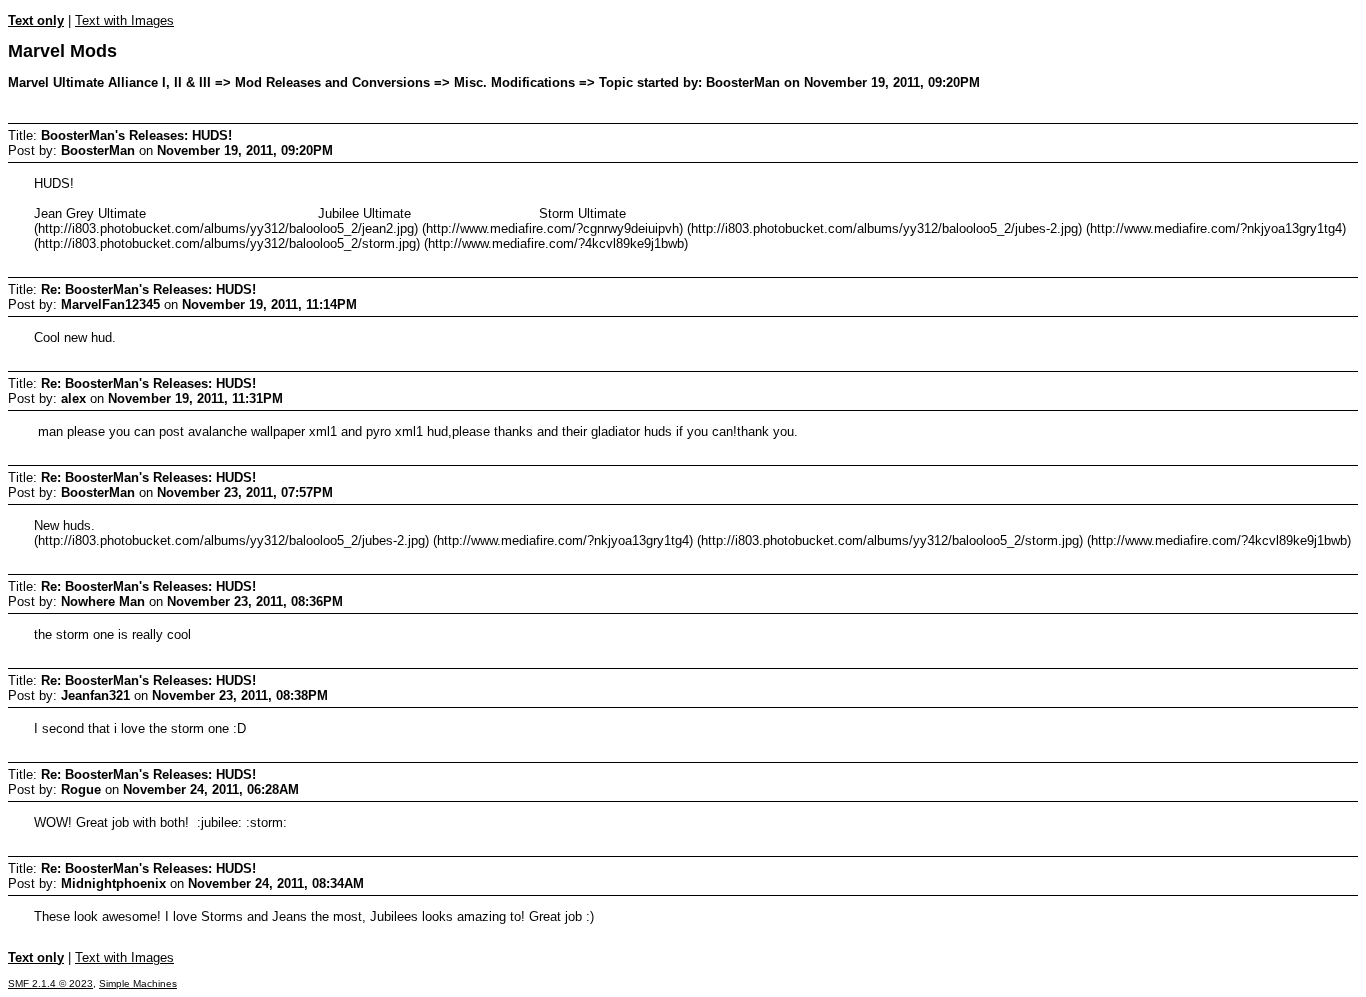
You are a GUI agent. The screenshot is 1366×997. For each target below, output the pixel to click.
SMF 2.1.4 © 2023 (50, 983)
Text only (36, 20)
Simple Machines (138, 983)
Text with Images (124, 20)
